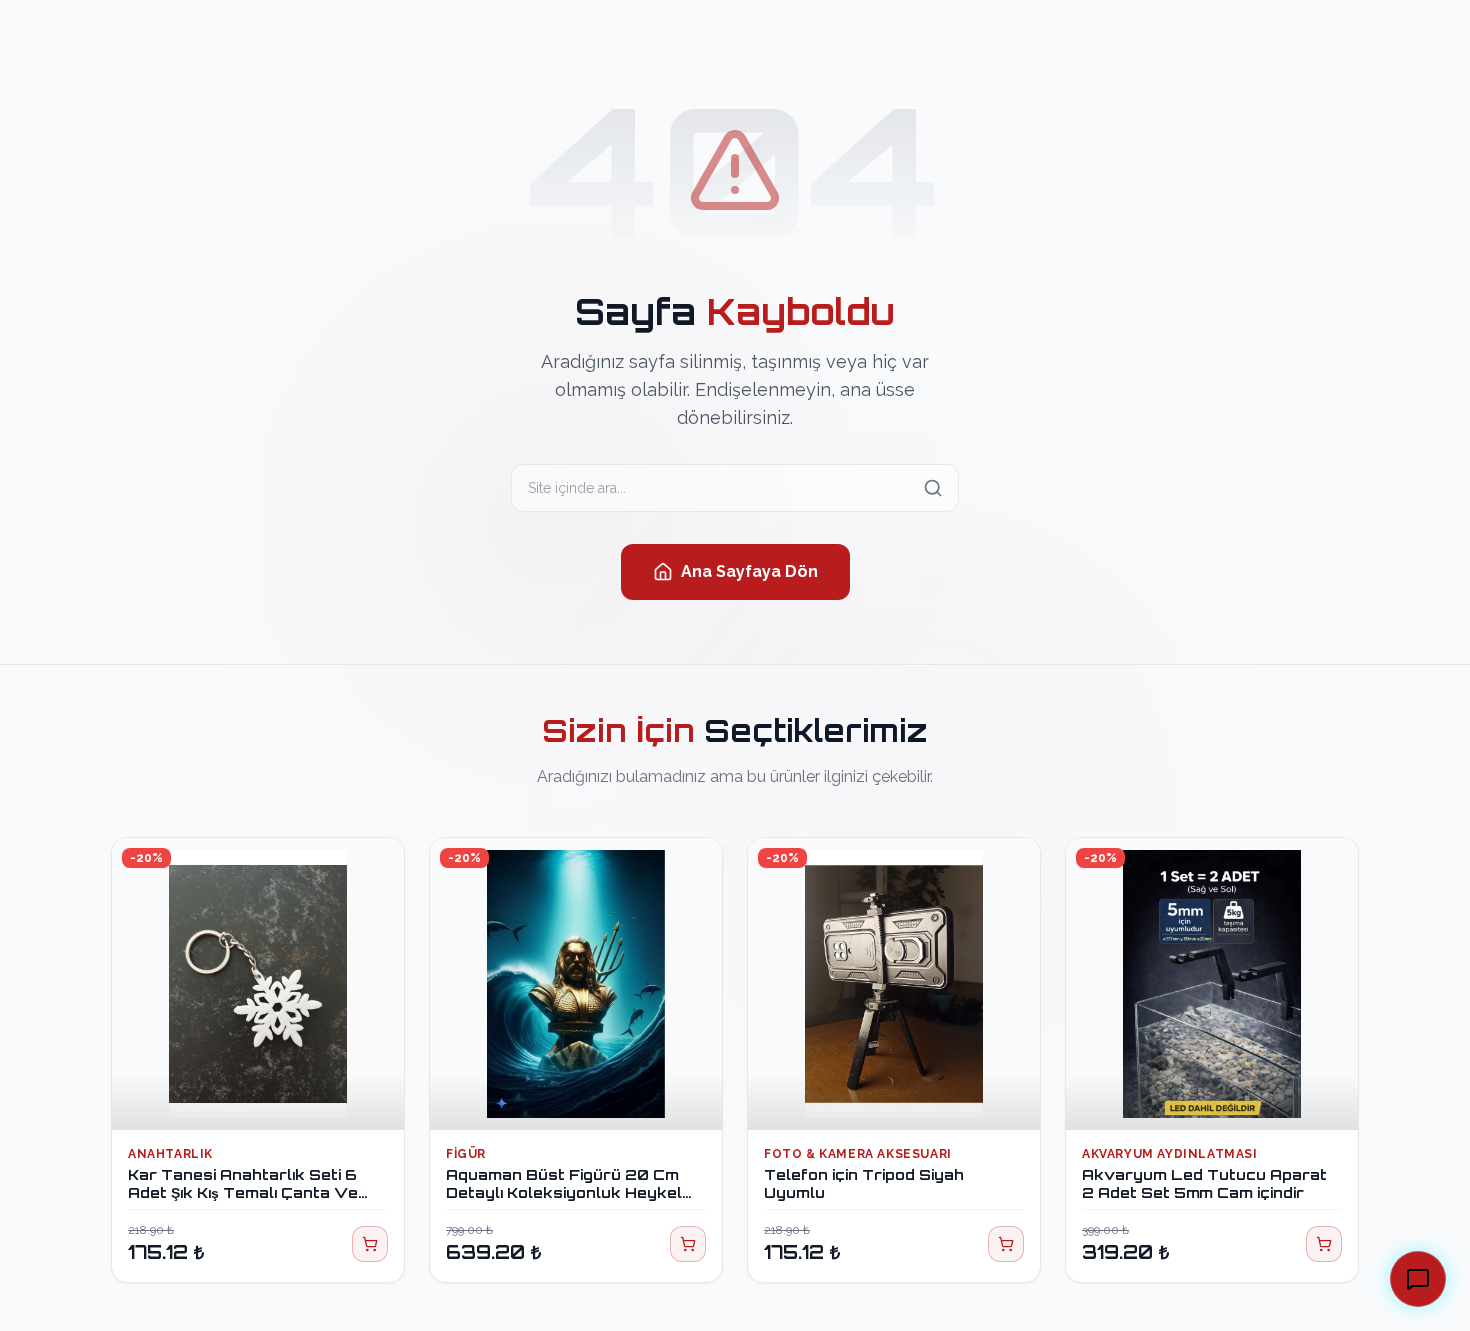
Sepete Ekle (269, 1096)
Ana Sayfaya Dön (749, 571)
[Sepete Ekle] (370, 1244)
